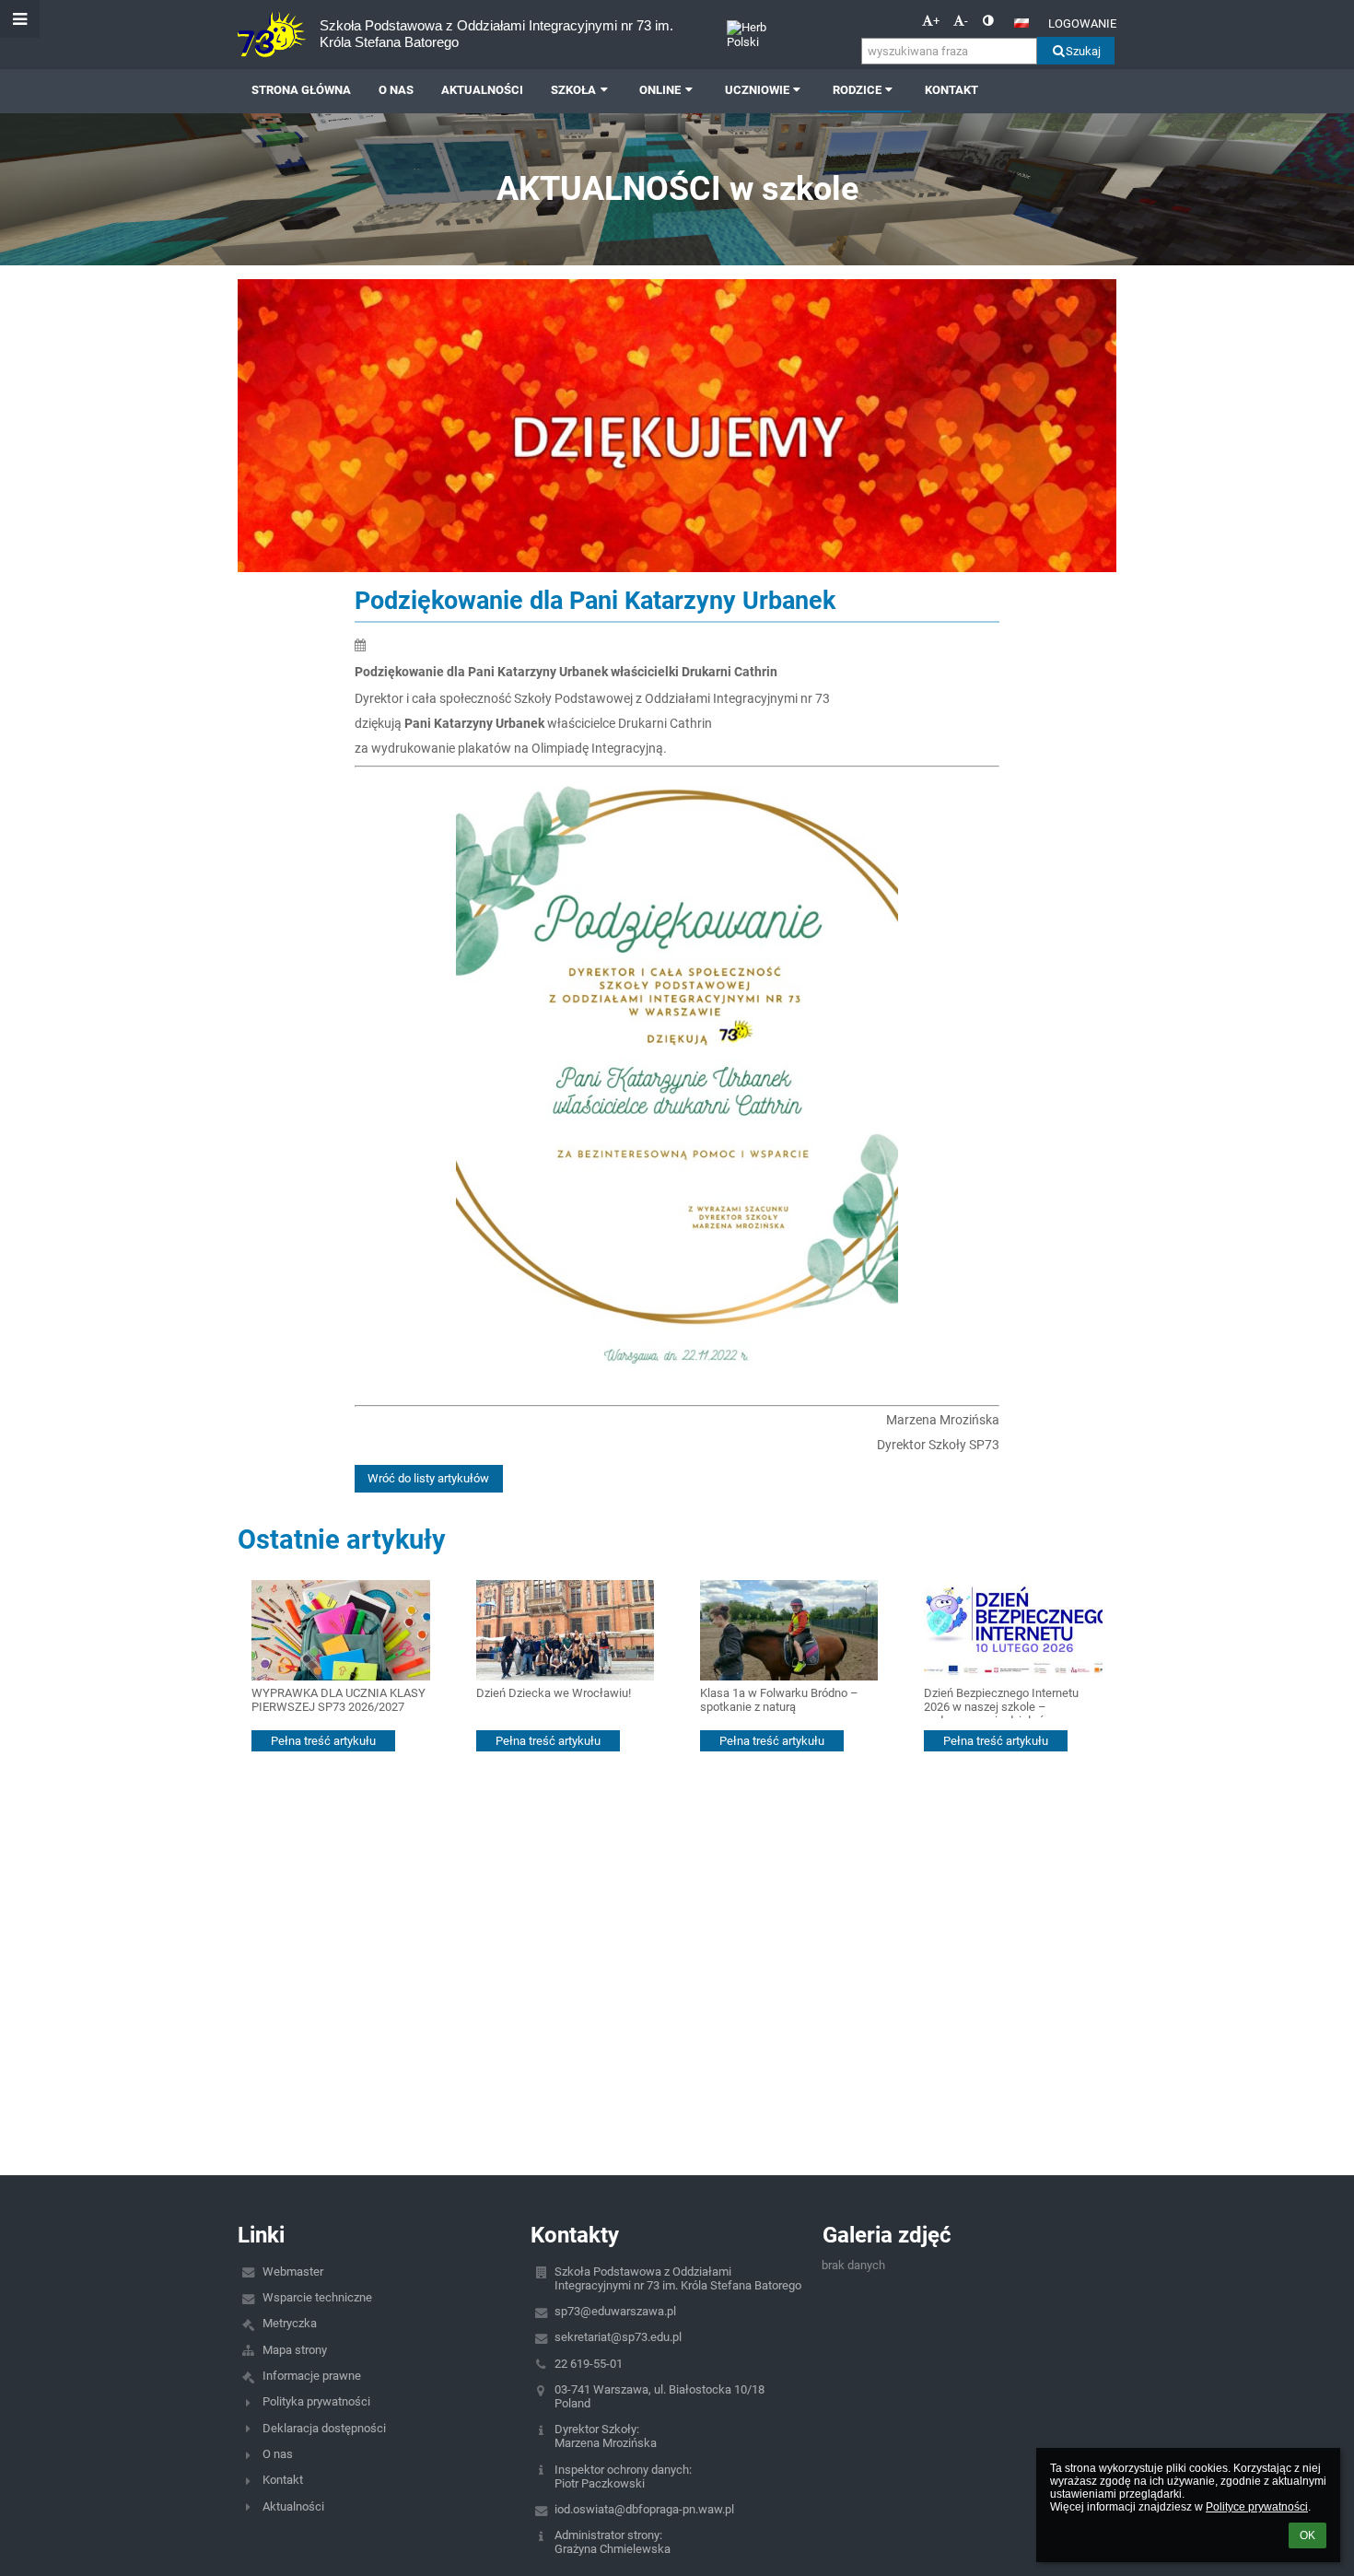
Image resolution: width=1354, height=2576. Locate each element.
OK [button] (1307, 2535)
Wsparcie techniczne (317, 2297)
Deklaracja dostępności (324, 2428)
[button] (988, 21)
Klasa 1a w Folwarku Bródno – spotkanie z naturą (779, 1700)
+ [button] (936, 21)
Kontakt (283, 2480)
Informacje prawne (312, 2376)
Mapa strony (295, 2350)
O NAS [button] (396, 90)
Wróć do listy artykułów (428, 1478)
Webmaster (293, 2272)
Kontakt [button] (951, 90)
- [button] (966, 21)
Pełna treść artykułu (323, 1741)
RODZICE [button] (857, 90)
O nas (278, 2454)
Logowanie (1082, 23)
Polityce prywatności (1257, 2507)
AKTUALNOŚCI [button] (482, 90)
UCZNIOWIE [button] (757, 90)
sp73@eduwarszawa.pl (615, 2311)
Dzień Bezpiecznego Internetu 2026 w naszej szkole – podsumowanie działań (1001, 1702)
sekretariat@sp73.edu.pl (618, 2337)
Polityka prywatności (316, 2401)
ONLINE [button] (660, 90)
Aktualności (293, 2506)
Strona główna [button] (301, 90)
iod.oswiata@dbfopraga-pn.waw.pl (644, 2509)
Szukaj (1083, 51)
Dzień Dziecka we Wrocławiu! (554, 1693)
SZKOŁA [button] (573, 90)
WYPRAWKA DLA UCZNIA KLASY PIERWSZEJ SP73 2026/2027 (338, 1700)
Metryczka (290, 2323)
